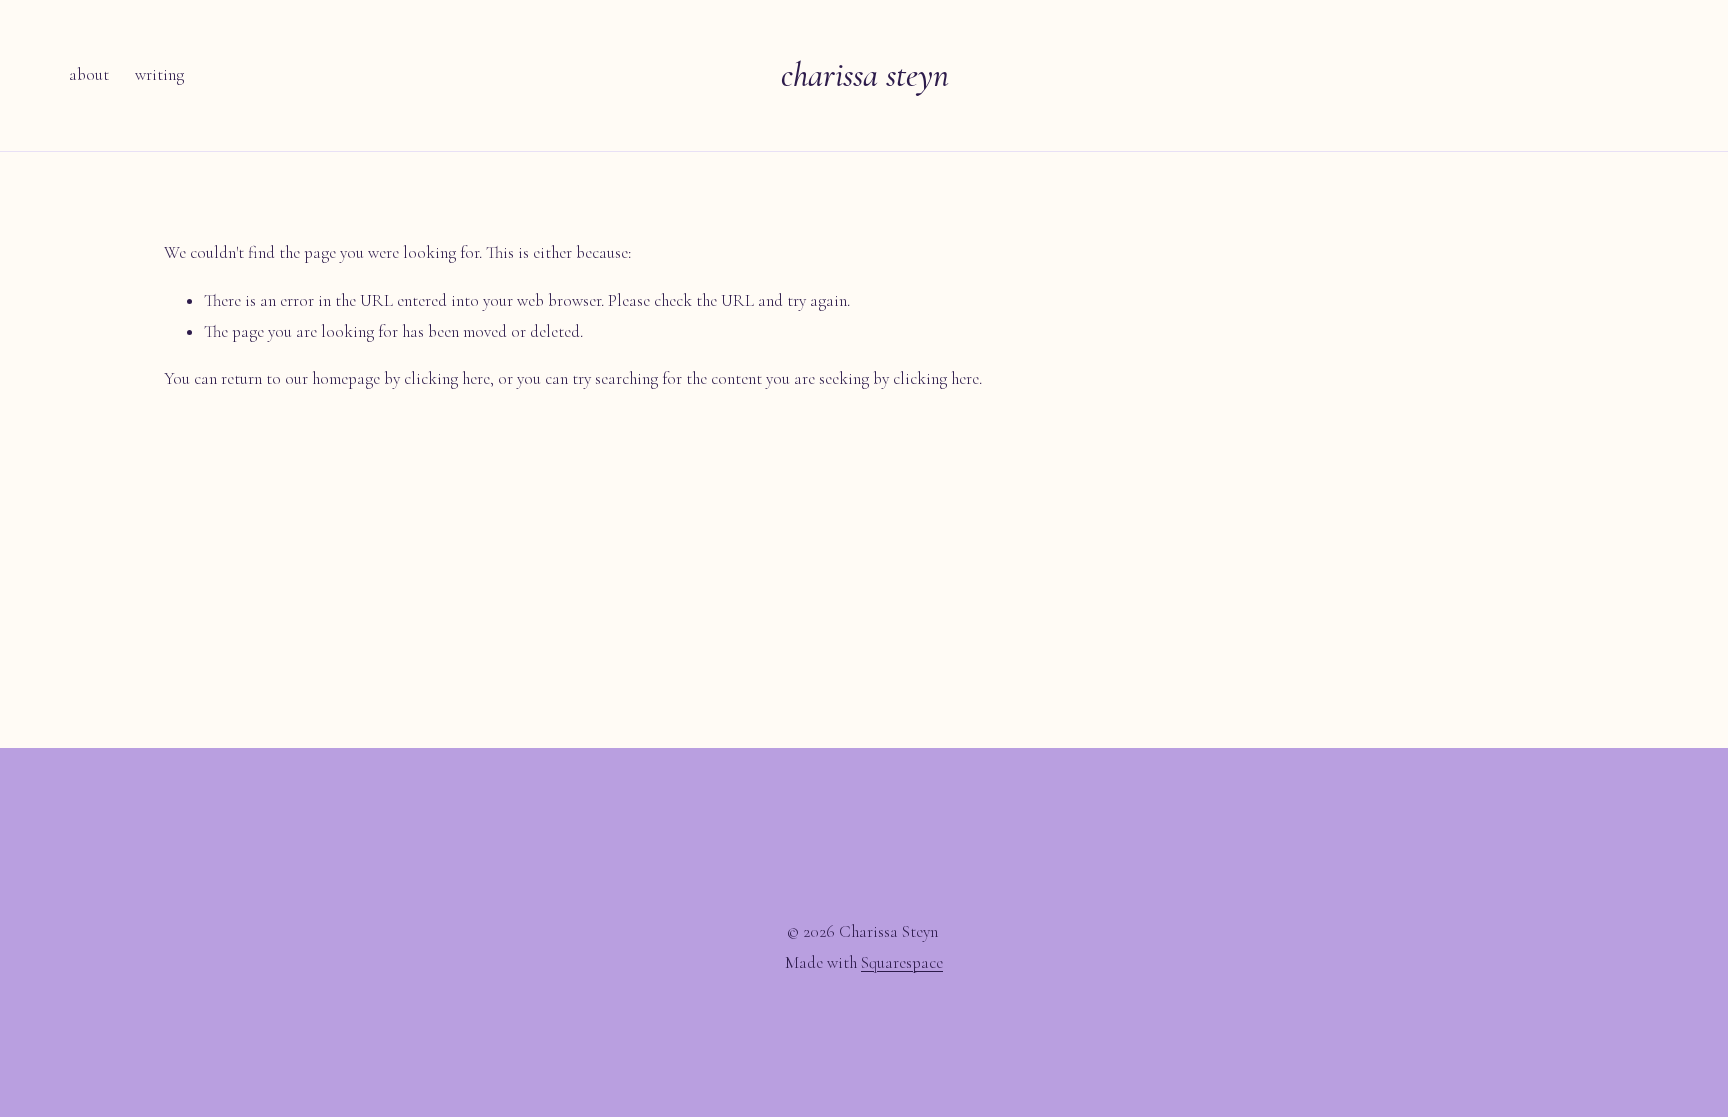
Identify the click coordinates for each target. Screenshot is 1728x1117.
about (89, 74)
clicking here (447, 378)
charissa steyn (865, 75)
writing (159, 74)
